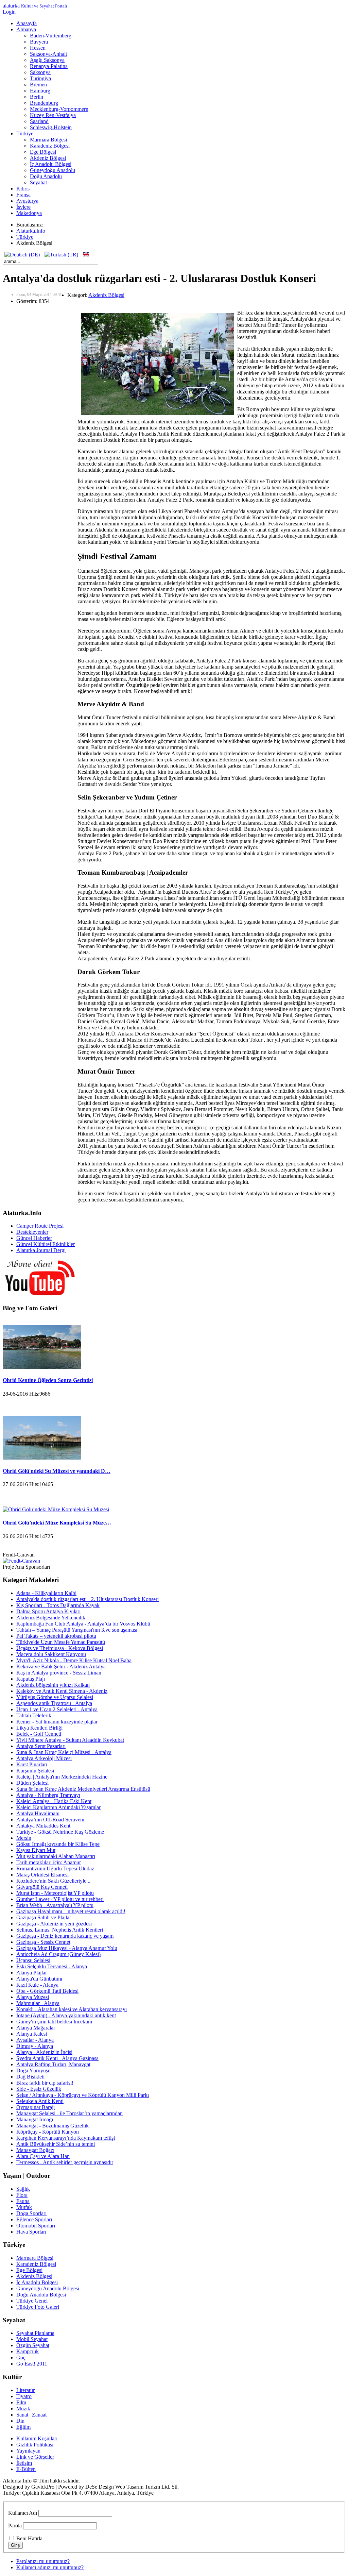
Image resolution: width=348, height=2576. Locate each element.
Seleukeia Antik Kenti (40, 2101)
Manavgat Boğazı (35, 2150)
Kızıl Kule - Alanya (37, 1985)
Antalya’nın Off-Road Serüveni (50, 1820)
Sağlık (23, 2189)
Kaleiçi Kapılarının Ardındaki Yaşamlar (58, 1807)
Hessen (38, 48)
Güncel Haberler (34, 1238)
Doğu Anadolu (46, 176)
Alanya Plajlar (32, 1973)
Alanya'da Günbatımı (39, 1979)
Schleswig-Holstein (51, 127)
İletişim (24, 2463)
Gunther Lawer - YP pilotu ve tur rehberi (60, 1899)
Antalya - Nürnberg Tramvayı (48, 1795)
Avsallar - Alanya (35, 2040)
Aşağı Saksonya (47, 60)
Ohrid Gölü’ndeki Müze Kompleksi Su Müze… (57, 1523)
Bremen (38, 85)
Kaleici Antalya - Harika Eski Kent (54, 1801)
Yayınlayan (28, 2451)
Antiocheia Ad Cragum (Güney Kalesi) (58, 1954)
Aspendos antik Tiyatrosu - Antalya (54, 1703)
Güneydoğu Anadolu (53, 170)
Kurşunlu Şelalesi (35, 1771)
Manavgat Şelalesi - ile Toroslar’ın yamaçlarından (69, 2113)
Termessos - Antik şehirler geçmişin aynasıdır (65, 2162)
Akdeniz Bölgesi (48, 158)
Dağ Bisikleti (30, 2077)
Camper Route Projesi (40, 1226)
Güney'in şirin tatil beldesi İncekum (54, 2022)
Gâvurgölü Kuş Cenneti (42, 1887)
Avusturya (27, 201)
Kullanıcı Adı (23, 2513)
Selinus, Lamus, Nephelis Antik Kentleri (60, 1930)
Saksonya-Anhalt (48, 54)
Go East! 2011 (32, 2364)
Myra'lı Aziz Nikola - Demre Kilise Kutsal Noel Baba (74, 1660)
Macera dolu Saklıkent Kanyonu (51, 1654)
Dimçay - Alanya (35, 2046)
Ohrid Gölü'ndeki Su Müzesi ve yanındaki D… (57, 1471)
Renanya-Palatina (49, 66)
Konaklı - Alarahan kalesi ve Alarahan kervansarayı (72, 2009)
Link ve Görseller (35, 2457)
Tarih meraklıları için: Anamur (49, 1862)
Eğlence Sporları (34, 2219)
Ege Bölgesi (43, 152)
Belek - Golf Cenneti (39, 1734)
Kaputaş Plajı (31, 1679)
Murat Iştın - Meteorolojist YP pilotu (55, 1893)
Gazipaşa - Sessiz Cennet (43, 1942)
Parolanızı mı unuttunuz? (43, 2561)
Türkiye (25, 133)
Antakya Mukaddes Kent (43, 1826)
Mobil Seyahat (32, 2339)
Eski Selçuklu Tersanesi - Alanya (52, 1966)
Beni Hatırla (29, 2538)
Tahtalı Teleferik (34, 1715)
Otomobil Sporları (36, 2226)
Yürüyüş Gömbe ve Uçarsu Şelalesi (55, 1697)
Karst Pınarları (32, 1764)
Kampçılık (28, 2351)
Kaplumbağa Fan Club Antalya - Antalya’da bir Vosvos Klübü (83, 1624)
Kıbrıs (23, 189)
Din (20, 2421)
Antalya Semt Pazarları (41, 1746)
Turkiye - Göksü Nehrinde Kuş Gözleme (60, 1832)
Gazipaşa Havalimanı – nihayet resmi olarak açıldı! (71, 1911)
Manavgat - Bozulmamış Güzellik (53, 2126)
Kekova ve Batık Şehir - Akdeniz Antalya (61, 1666)
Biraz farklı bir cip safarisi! (45, 2083)
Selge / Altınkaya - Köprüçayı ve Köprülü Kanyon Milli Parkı (83, 2095)
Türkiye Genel (32, 2301)
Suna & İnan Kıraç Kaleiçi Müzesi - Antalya (64, 1752)
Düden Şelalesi (32, 1783)
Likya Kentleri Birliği (39, 1728)
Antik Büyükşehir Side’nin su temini (56, 2144)
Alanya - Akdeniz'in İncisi (44, 2052)
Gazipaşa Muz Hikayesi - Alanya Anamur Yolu (67, 1948)
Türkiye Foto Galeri (38, 2307)
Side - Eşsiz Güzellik (39, 2089)
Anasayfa (27, 23)
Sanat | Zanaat (31, 2415)
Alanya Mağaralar (36, 2028)
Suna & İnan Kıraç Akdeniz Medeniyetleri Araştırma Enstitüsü (83, 1789)
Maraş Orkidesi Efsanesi (42, 1875)
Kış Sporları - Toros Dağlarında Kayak (58, 1605)
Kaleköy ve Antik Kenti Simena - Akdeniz (62, 1691)
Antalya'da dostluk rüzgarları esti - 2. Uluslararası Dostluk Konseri (88, 1599)
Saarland (39, 121)
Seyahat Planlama (35, 2333)
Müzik (23, 2409)
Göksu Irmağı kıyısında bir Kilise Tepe (58, 1844)
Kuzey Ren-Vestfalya (53, 115)
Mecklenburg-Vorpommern (59, 109)
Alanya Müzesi (33, 1997)
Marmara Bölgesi (48, 140)
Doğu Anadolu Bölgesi (41, 2295)
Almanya (26, 29)
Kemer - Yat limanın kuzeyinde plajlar (57, 1722)
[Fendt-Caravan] (21, 1561)
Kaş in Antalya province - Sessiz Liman (59, 1673)
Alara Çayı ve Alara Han (43, 2156)
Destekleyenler (32, 1232)
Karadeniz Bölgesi (50, 146)
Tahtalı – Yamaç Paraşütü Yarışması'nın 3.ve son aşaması (77, 1630)
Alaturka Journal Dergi (41, 1250)
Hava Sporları (31, 2232)
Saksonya (40, 72)
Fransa (23, 195)
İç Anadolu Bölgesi (51, 164)
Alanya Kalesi (32, 2034)
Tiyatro (24, 2396)
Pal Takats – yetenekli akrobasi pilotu (56, 1636)
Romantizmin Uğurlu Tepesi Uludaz (55, 1868)
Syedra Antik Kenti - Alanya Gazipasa (57, 2058)
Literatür (25, 2390)
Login (9, 12)
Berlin (37, 97)
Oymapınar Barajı (36, 2107)
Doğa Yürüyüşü (33, 2070)
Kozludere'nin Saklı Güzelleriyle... (53, 1881)
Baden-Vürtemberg (51, 36)
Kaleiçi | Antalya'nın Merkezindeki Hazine (62, 1777)
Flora (22, 2195)
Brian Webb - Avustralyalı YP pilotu (55, 1905)
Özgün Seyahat (33, 2345)
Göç (21, 2358)
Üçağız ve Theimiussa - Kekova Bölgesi (60, 1648)
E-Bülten (26, 2469)
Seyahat (38, 182)
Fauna (23, 2201)
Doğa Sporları (31, 2213)
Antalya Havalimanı (38, 1813)
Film (21, 2402)
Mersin (24, 1838)
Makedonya (29, 213)
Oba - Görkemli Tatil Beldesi (47, 1991)
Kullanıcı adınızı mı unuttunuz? (50, 2567)
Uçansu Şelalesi (33, 1960)
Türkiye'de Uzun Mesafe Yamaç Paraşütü (61, 1642)
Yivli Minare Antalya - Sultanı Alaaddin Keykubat (70, 1740)
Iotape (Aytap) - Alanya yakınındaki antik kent (66, 2015)
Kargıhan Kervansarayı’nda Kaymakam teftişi (66, 2138)
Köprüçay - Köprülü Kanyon (48, 2132)
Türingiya (40, 78)
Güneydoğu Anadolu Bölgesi (48, 2288)
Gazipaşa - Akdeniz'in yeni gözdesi (54, 1924)
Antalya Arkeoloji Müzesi (44, 1758)
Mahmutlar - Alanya (38, 2003)
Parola (15, 2526)
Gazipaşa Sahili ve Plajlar (44, 1917)
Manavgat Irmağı (35, 2119)
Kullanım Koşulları (37, 2438)
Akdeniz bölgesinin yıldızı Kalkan (53, 1685)
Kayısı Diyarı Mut (36, 1850)
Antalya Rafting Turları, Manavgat (53, 2064)
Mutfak (24, 2207)
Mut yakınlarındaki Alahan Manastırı (56, 1856)
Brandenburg (44, 103)
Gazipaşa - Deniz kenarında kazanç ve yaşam (65, 1936)
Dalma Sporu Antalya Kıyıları (48, 1611)
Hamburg (40, 91)
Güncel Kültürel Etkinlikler (46, 1244)
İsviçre (23, 207)
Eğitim (23, 2427)
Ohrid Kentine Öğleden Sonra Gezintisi (48, 1380)
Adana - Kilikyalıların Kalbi (46, 1593)
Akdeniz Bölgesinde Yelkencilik (51, 1618)
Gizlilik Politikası (35, 2445)
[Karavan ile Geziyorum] (40, 1295)
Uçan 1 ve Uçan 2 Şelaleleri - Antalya (57, 1709)
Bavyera (39, 42)
